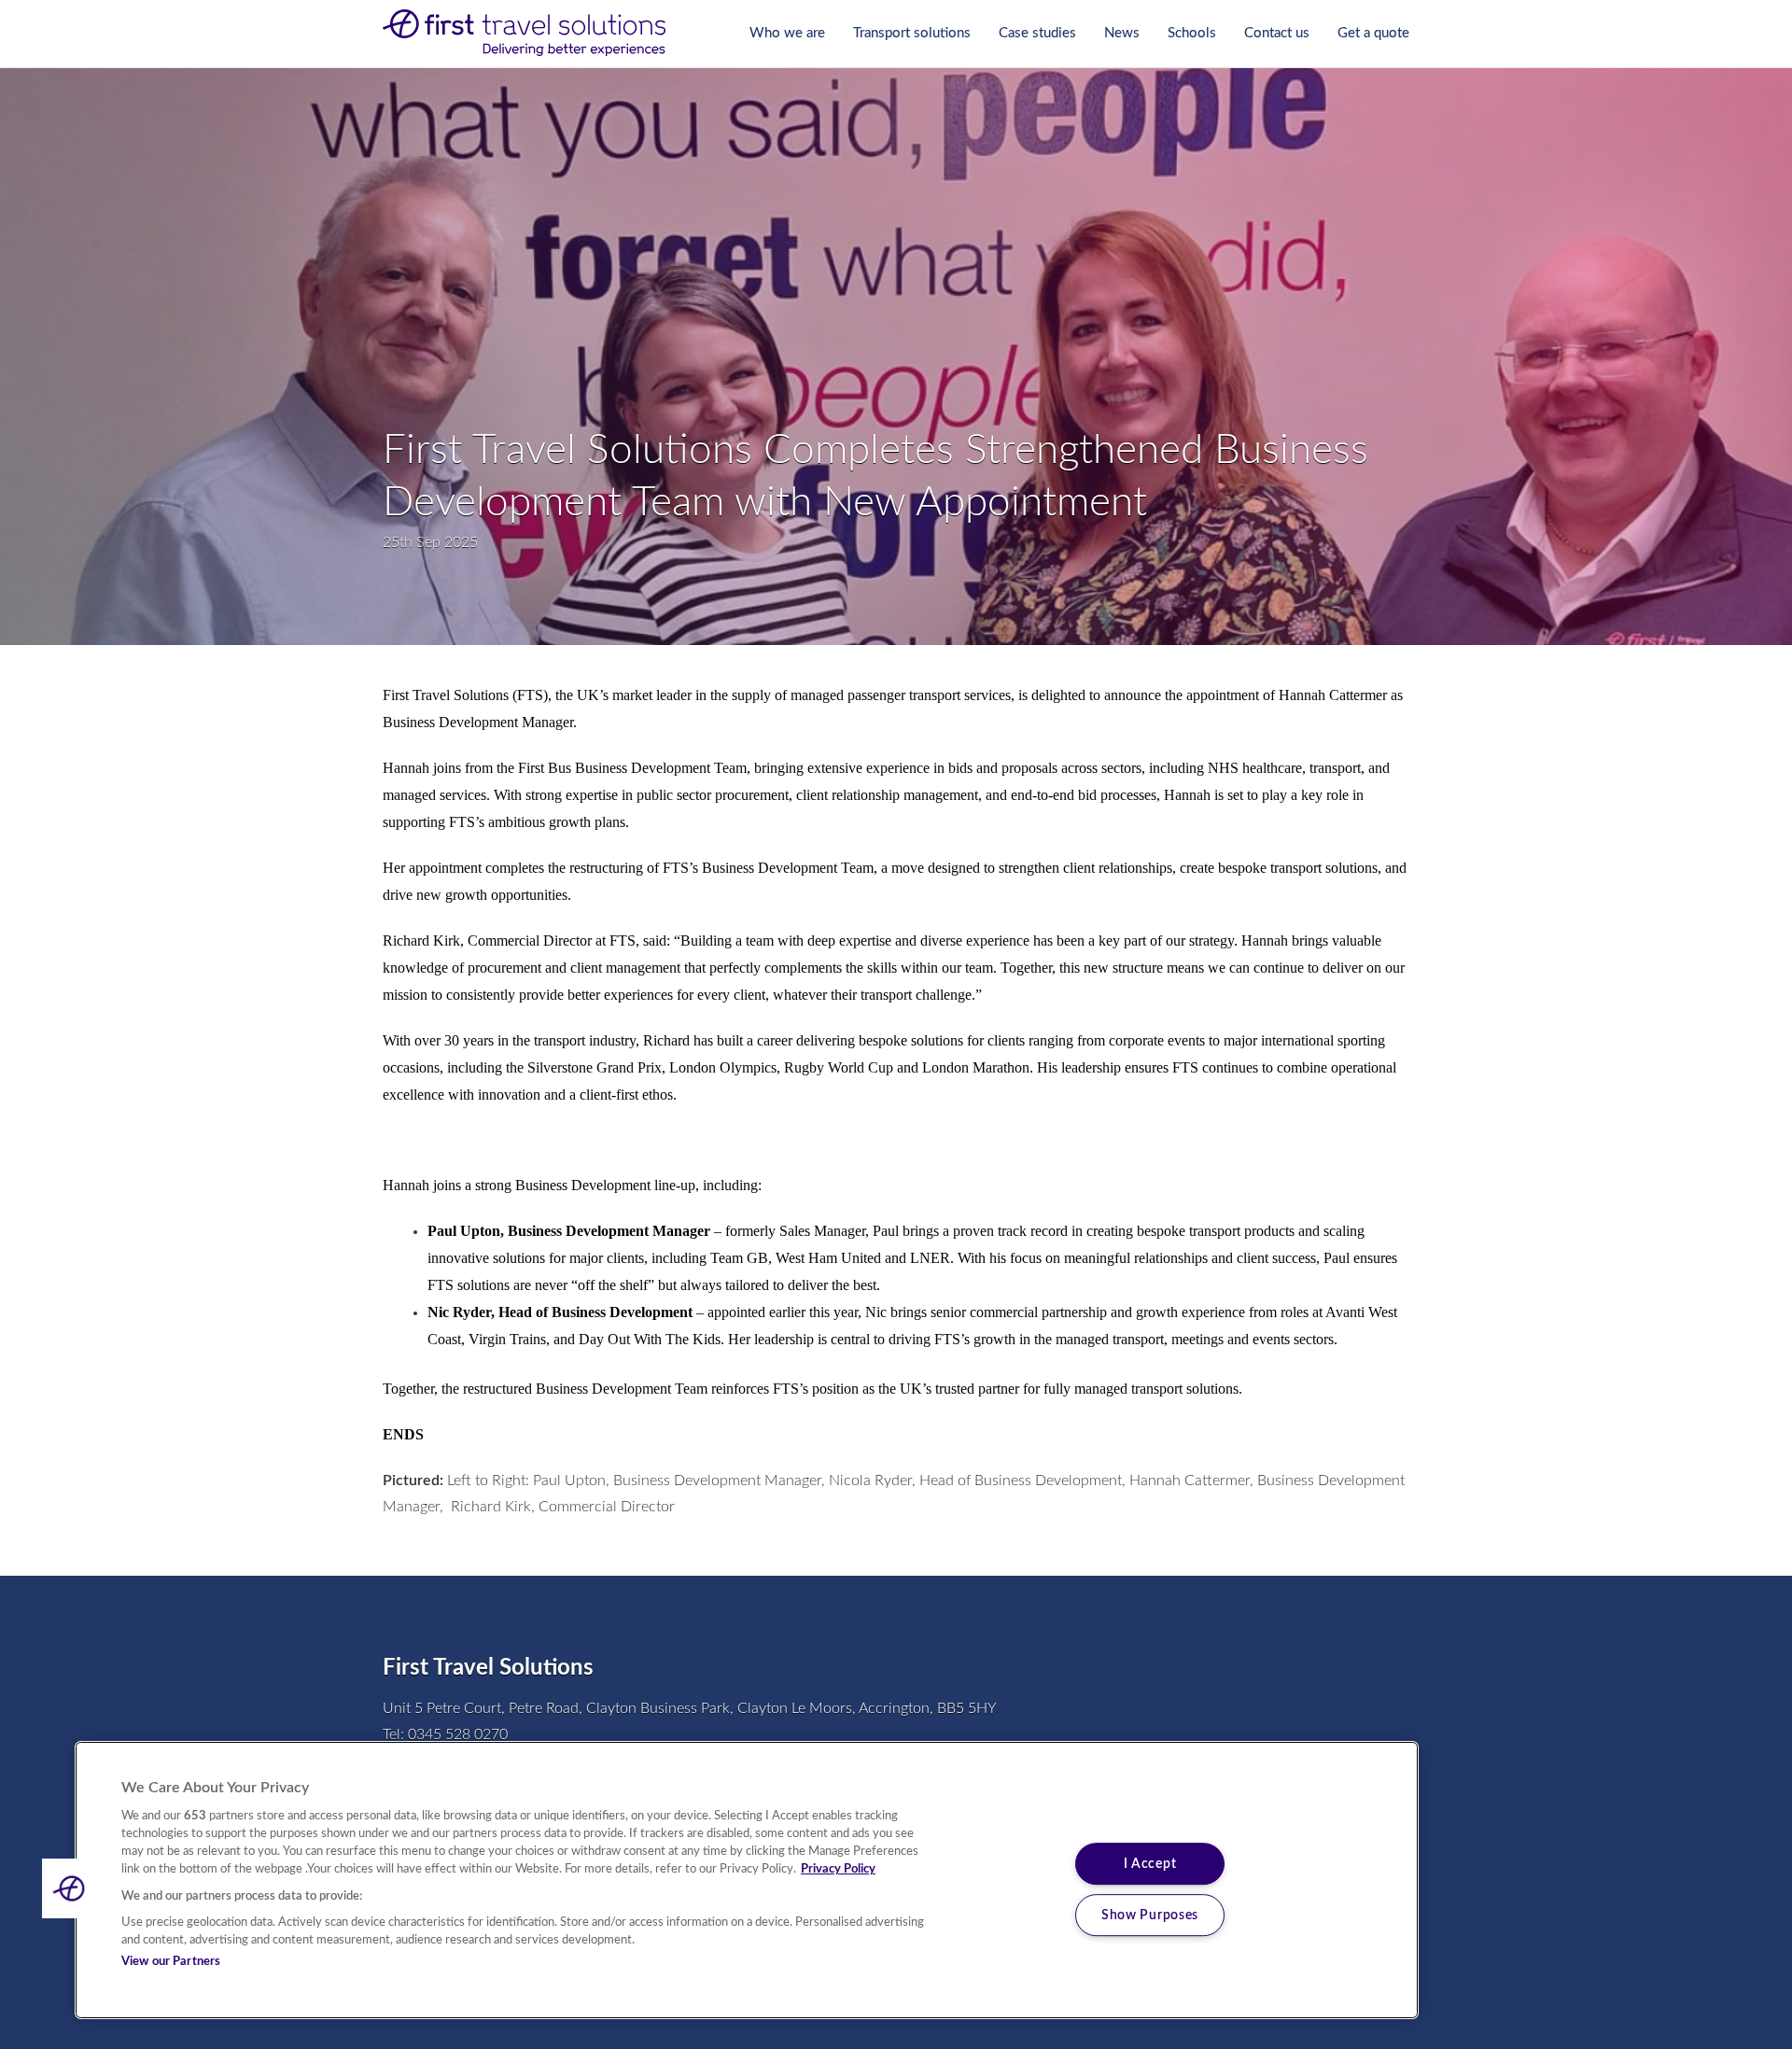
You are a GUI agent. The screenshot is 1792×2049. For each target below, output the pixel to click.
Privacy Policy (838, 1869)
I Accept (1150, 1864)
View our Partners (171, 1962)
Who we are (787, 33)
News (1122, 33)
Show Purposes (1150, 1915)
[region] (747, 1880)
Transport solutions (912, 33)
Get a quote (1373, 33)
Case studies (1037, 33)
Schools (1192, 33)
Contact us (1277, 33)
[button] (72, 1888)
